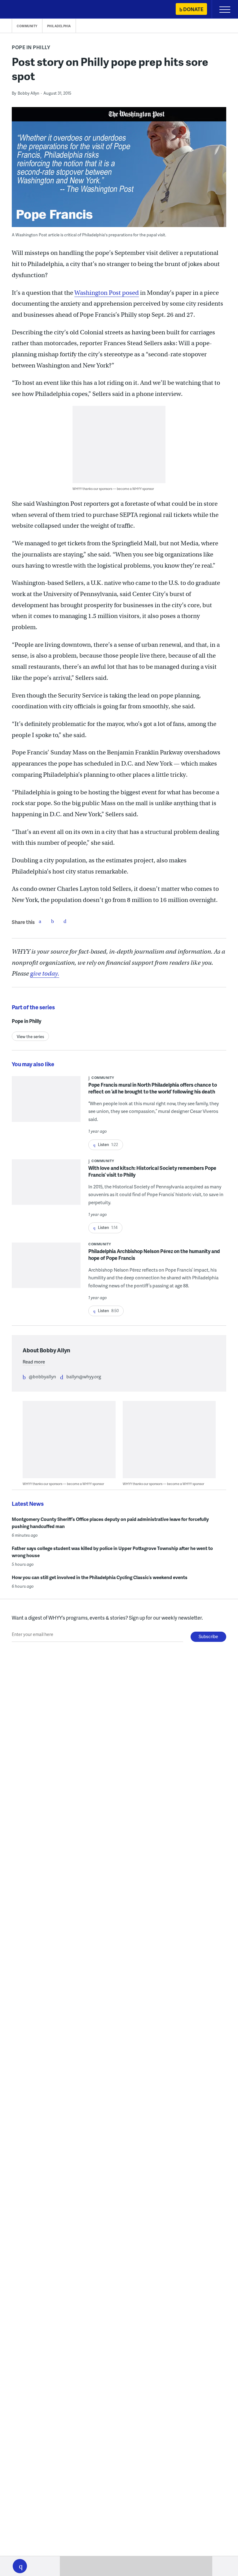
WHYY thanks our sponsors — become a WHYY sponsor (113, 489)
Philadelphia (59, 26)
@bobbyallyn (42, 1376)
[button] (20, 2566)
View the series (30, 1037)
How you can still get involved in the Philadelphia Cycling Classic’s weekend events (100, 1577)
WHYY (23, 10)
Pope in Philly (31, 47)
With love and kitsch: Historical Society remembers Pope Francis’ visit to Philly (152, 1171)
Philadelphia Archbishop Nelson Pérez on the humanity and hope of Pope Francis (154, 1254)
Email (65, 921)
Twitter (52, 921)
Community (27, 26)
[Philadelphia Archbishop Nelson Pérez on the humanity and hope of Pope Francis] (46, 1269)
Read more (34, 1362)
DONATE (193, 9)
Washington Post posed (107, 293)
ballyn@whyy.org (84, 1376)
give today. (45, 974)
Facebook (40, 921)
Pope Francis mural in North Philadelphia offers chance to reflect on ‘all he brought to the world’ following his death (153, 1088)
